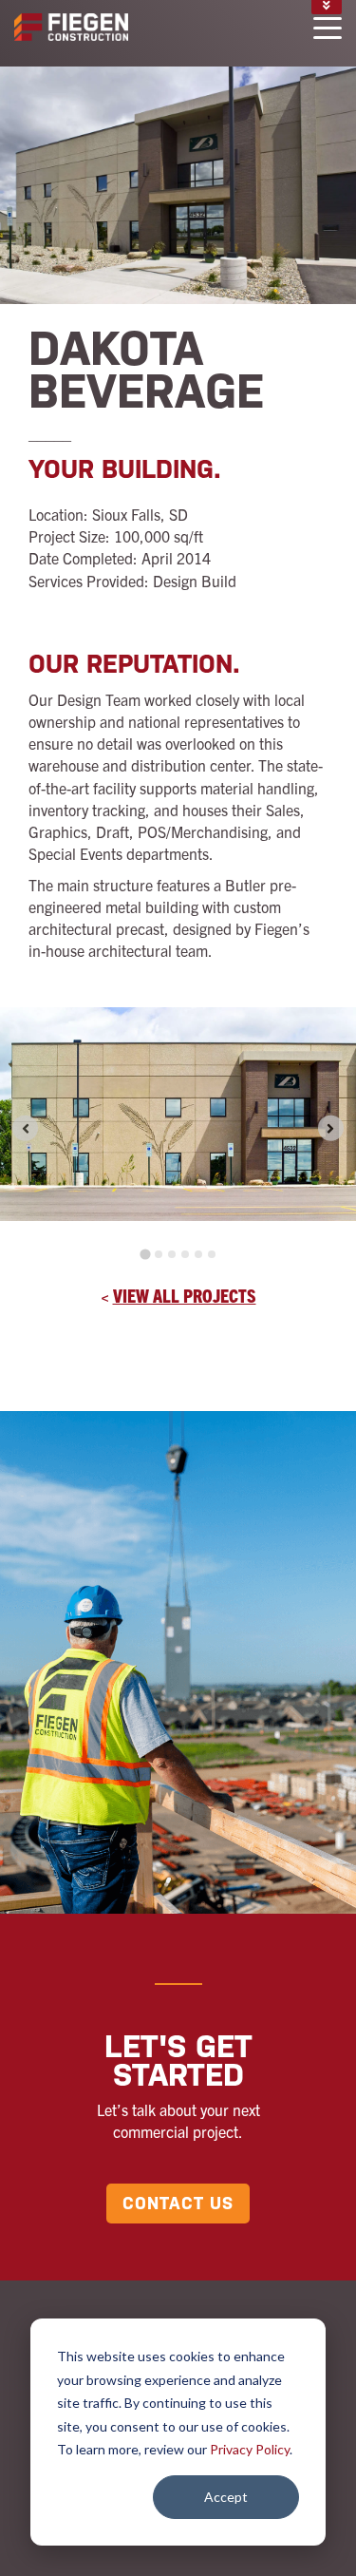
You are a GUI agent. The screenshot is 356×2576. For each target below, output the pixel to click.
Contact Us (178, 2203)
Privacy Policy (250, 2449)
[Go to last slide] (25, 1128)
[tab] (145, 1255)
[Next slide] (331, 1128)
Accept (226, 2497)
